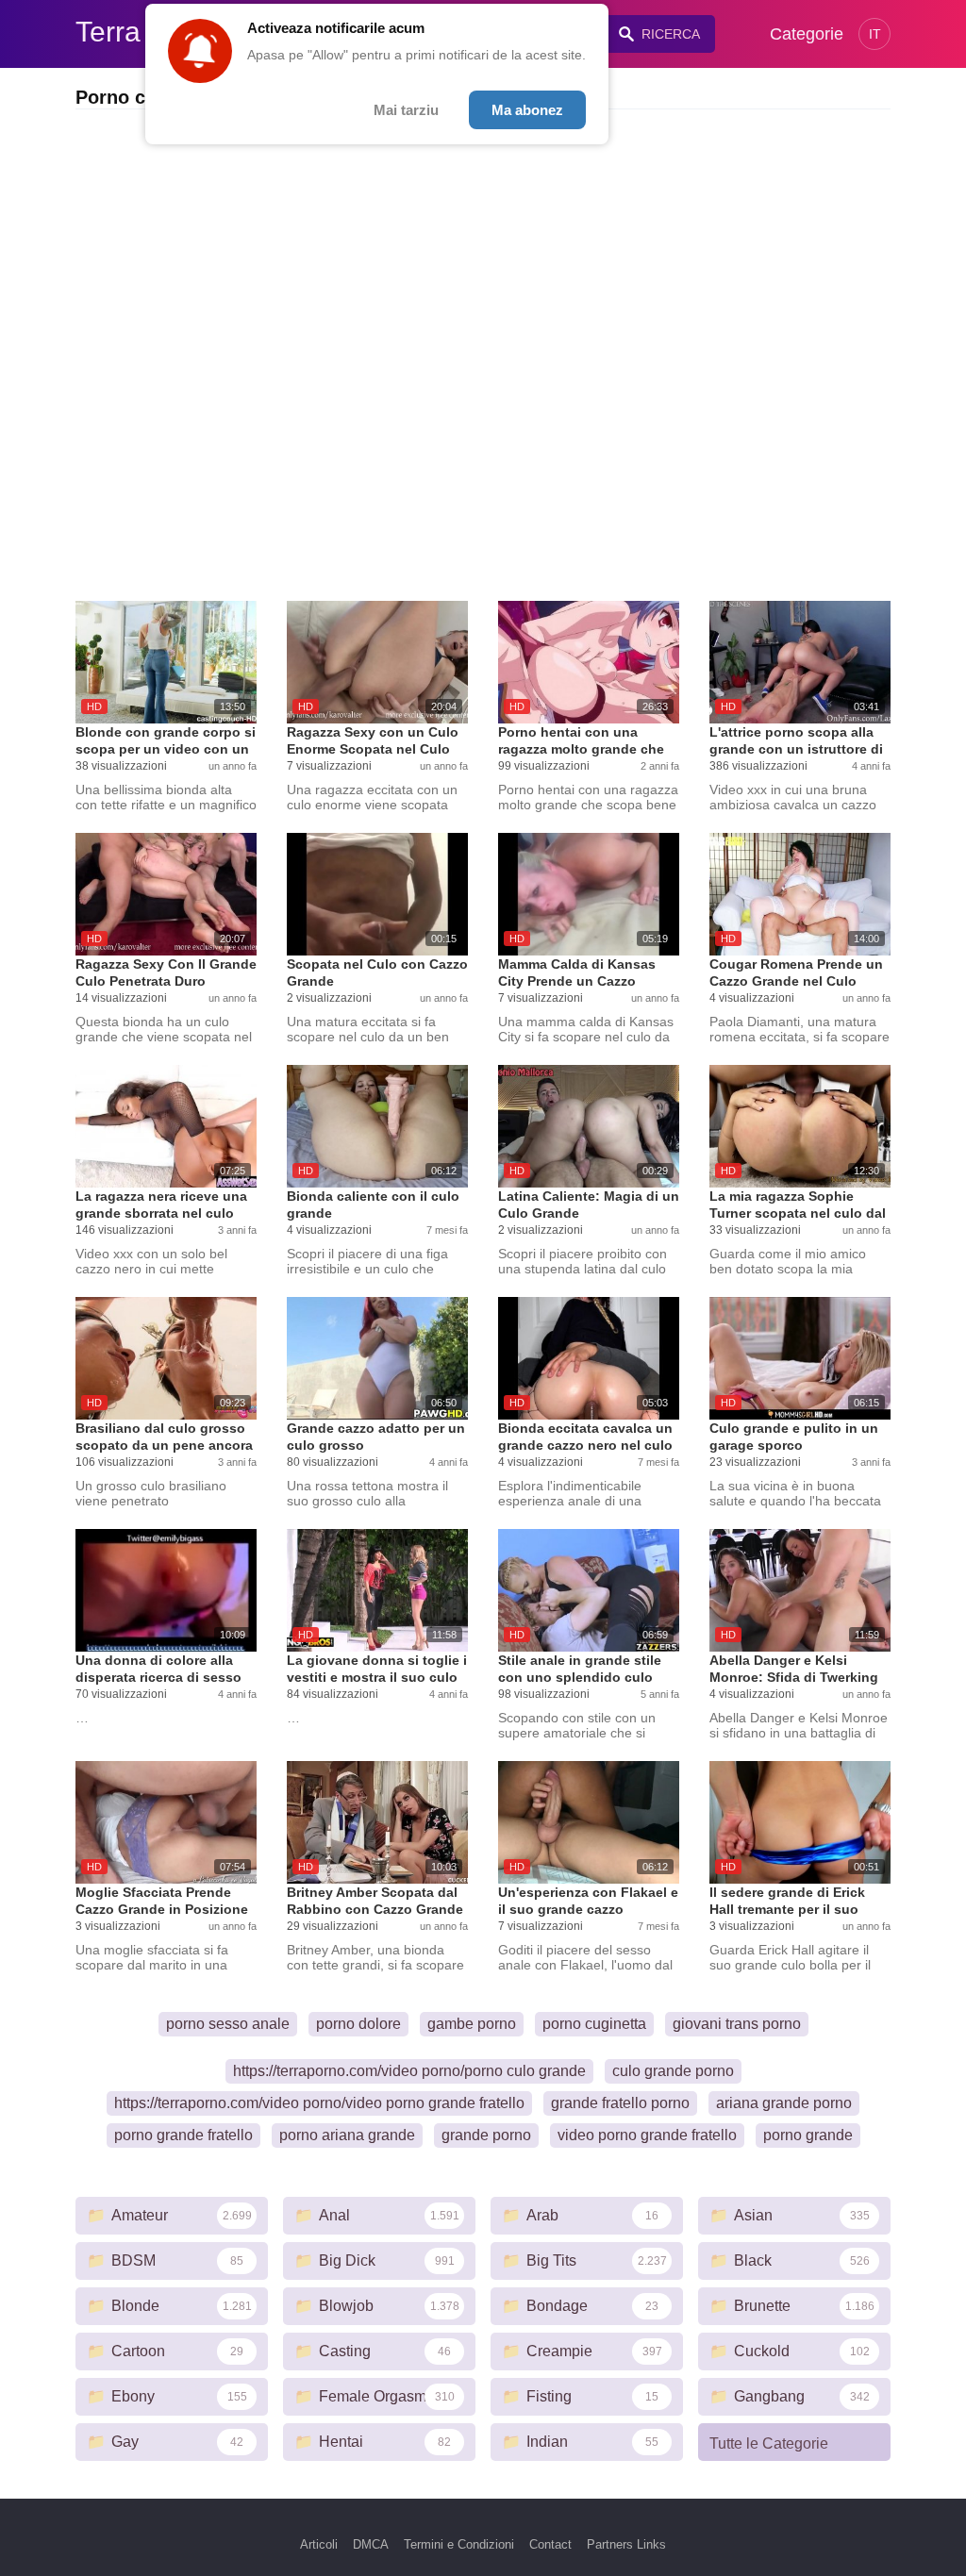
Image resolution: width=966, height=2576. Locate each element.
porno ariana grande (347, 2135)
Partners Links (626, 2544)
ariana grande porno (784, 2103)
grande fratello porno (620, 2103)
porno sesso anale (228, 2024)
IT (875, 34)
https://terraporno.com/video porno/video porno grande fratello (319, 2103)
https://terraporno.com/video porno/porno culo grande (409, 2071)
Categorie (807, 34)
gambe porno (472, 2024)
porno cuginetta (594, 2024)
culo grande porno (673, 2071)
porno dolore (358, 2024)
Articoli (319, 2544)
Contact (550, 2544)
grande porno (486, 2135)
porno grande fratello (183, 2135)
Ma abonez (527, 110)
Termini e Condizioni (459, 2544)
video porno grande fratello (647, 2135)
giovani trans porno (737, 2024)
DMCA (371, 2544)
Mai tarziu (406, 110)
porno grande (808, 2135)
